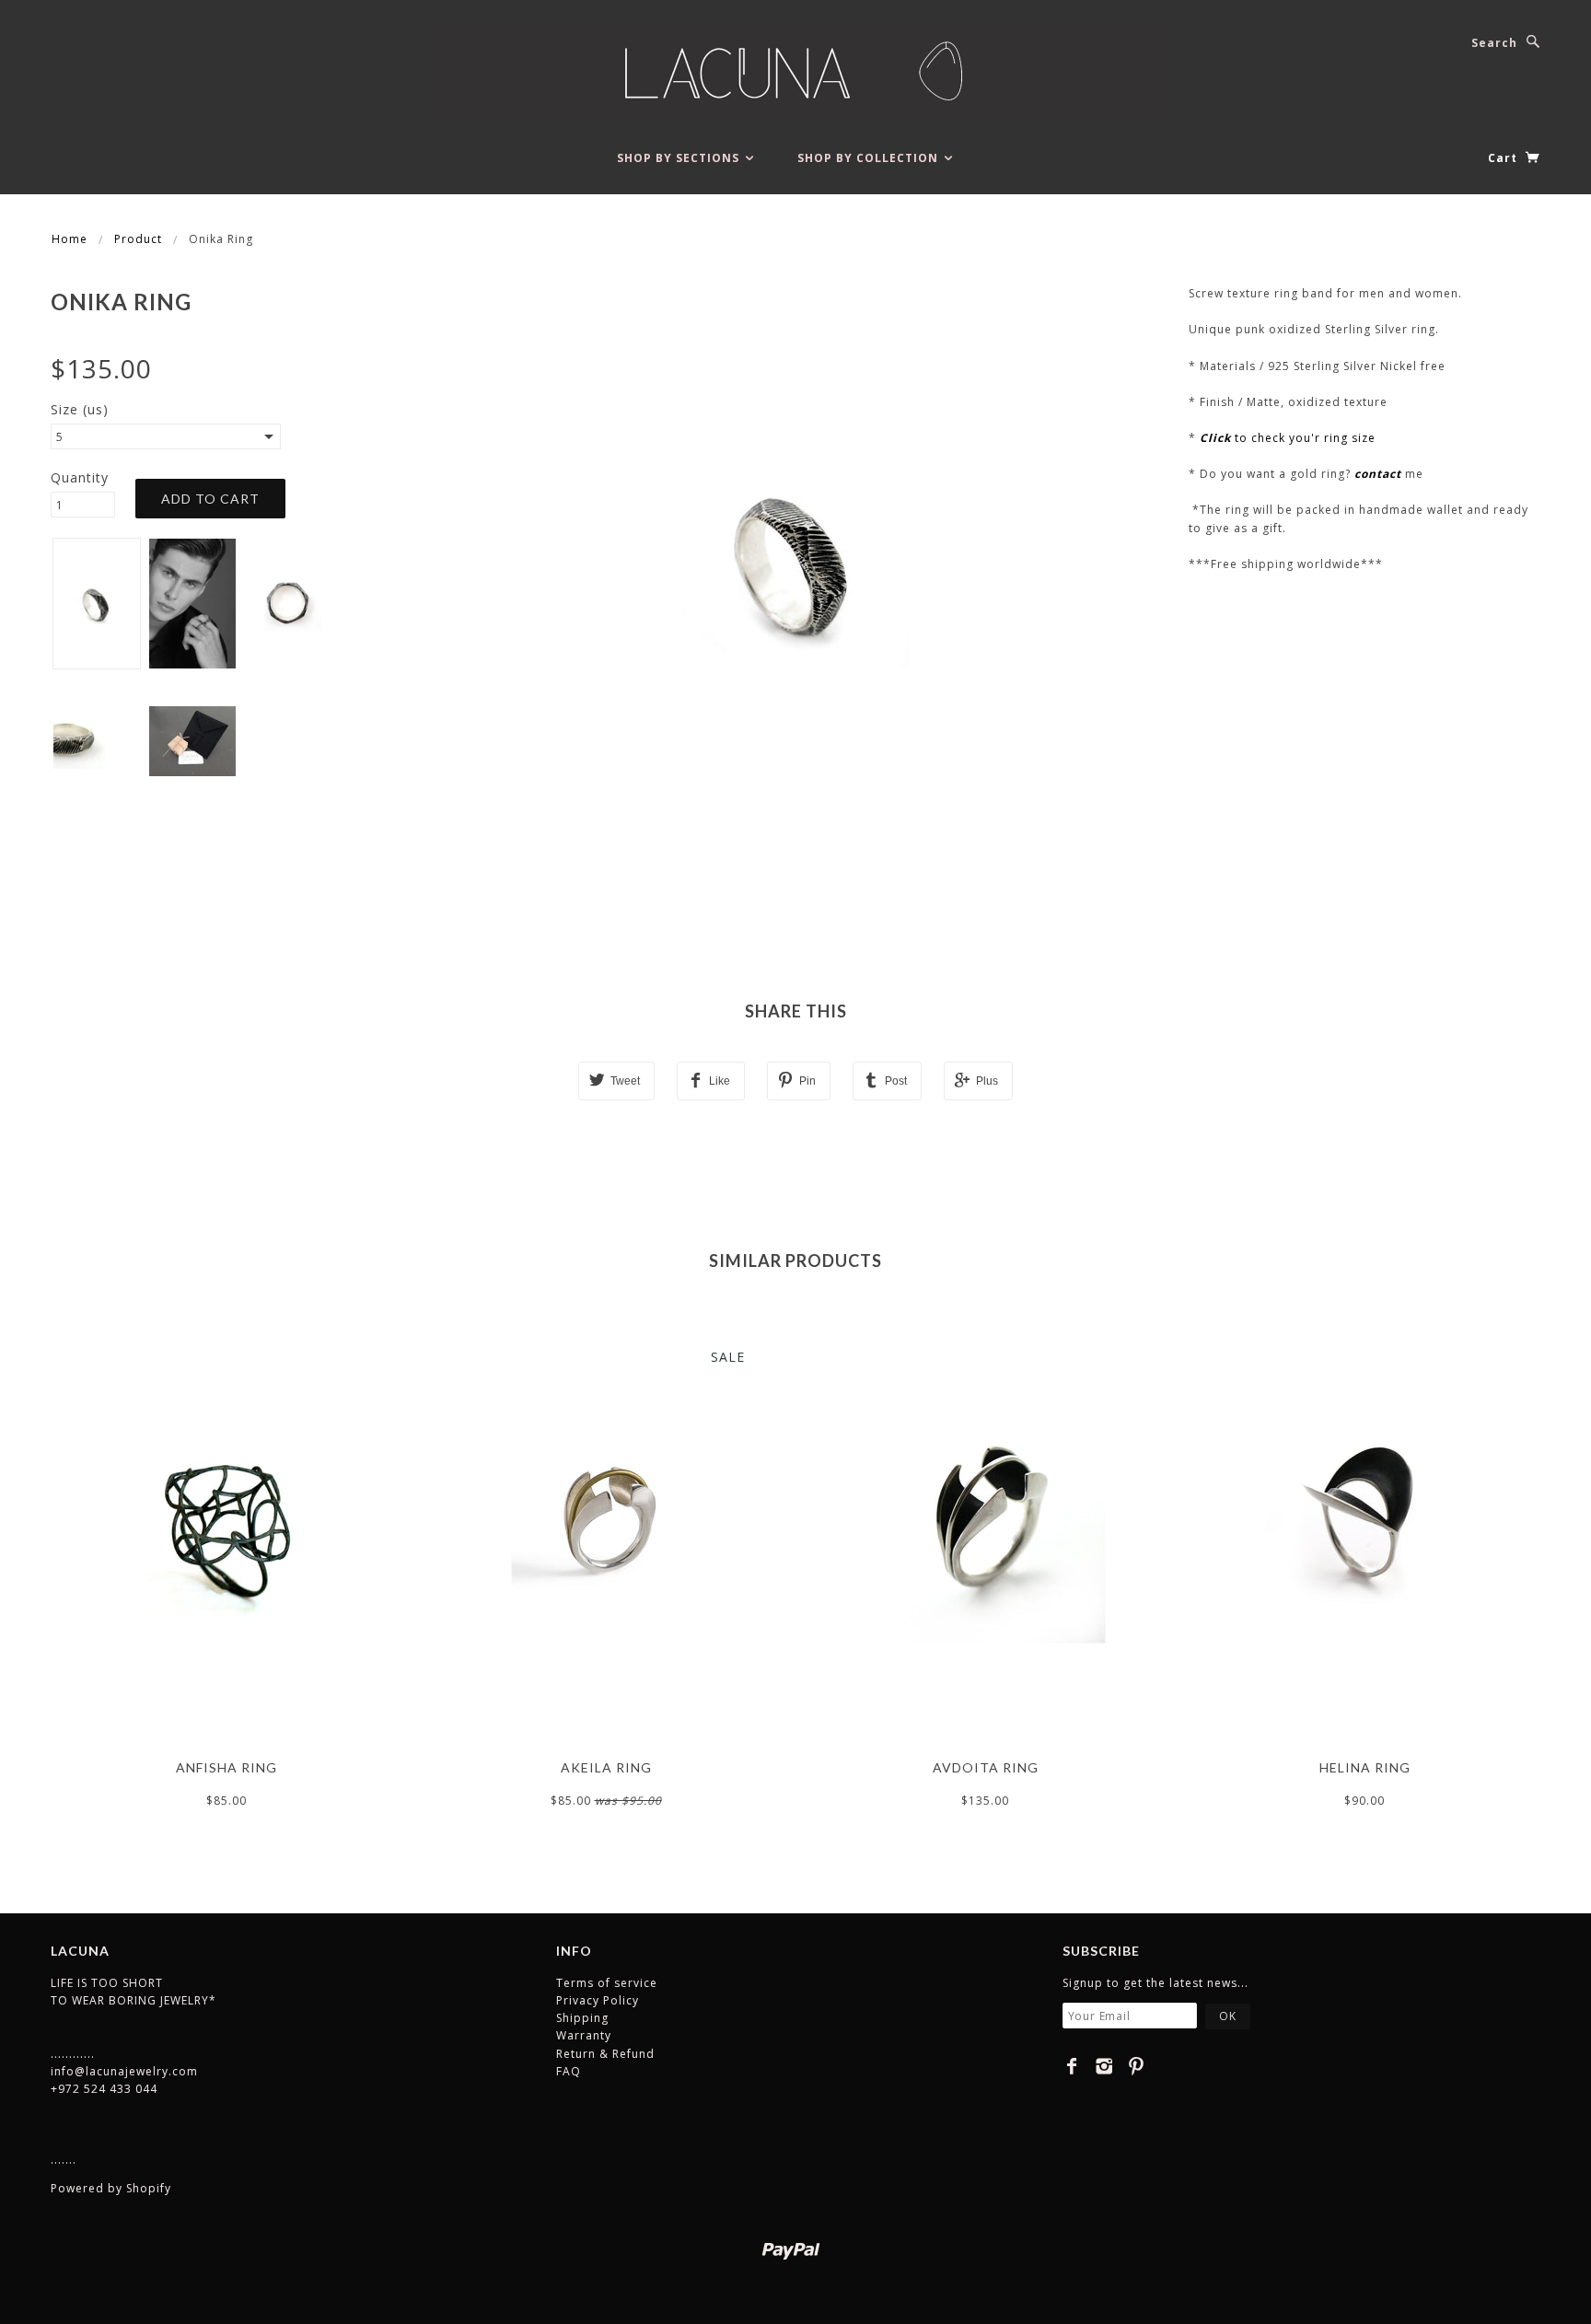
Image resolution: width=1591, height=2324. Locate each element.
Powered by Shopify (111, 2188)
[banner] (795, 74)
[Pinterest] (1137, 2066)
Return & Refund (605, 2054)
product (138, 239)
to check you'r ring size (1288, 438)
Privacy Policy (598, 2000)
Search (1494, 43)
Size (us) (80, 409)
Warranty (584, 2035)
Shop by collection (870, 158)
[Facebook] (1072, 2066)
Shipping (582, 2018)
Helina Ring (1365, 1767)
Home (70, 239)
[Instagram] (1104, 2066)
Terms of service (607, 1983)
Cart (1504, 158)
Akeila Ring (606, 1767)
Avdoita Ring (986, 1767)
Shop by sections (680, 158)
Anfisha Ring (226, 1767)
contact (1378, 474)
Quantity (80, 477)
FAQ (569, 2071)
